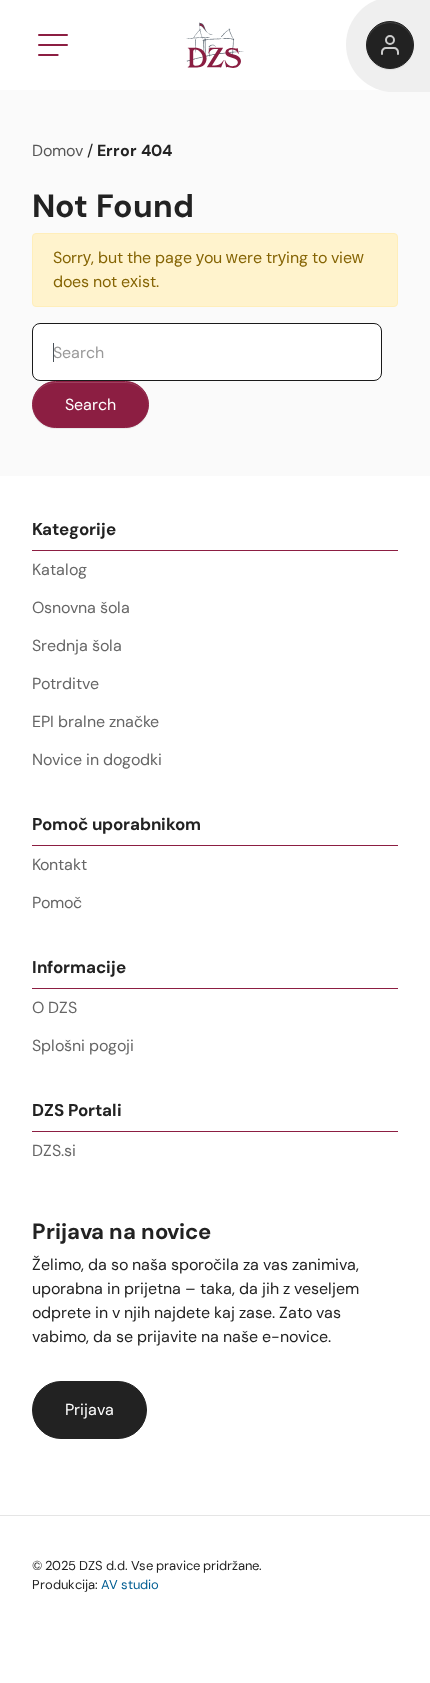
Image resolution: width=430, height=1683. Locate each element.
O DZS (54, 1007)
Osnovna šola (81, 607)
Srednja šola (77, 645)
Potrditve (65, 683)
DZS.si (54, 1150)
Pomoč (57, 902)
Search (90, 404)
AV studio (130, 1584)
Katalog (59, 569)
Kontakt (59, 864)
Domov (57, 150)
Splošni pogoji (83, 1045)
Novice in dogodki (97, 759)
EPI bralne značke (95, 721)
